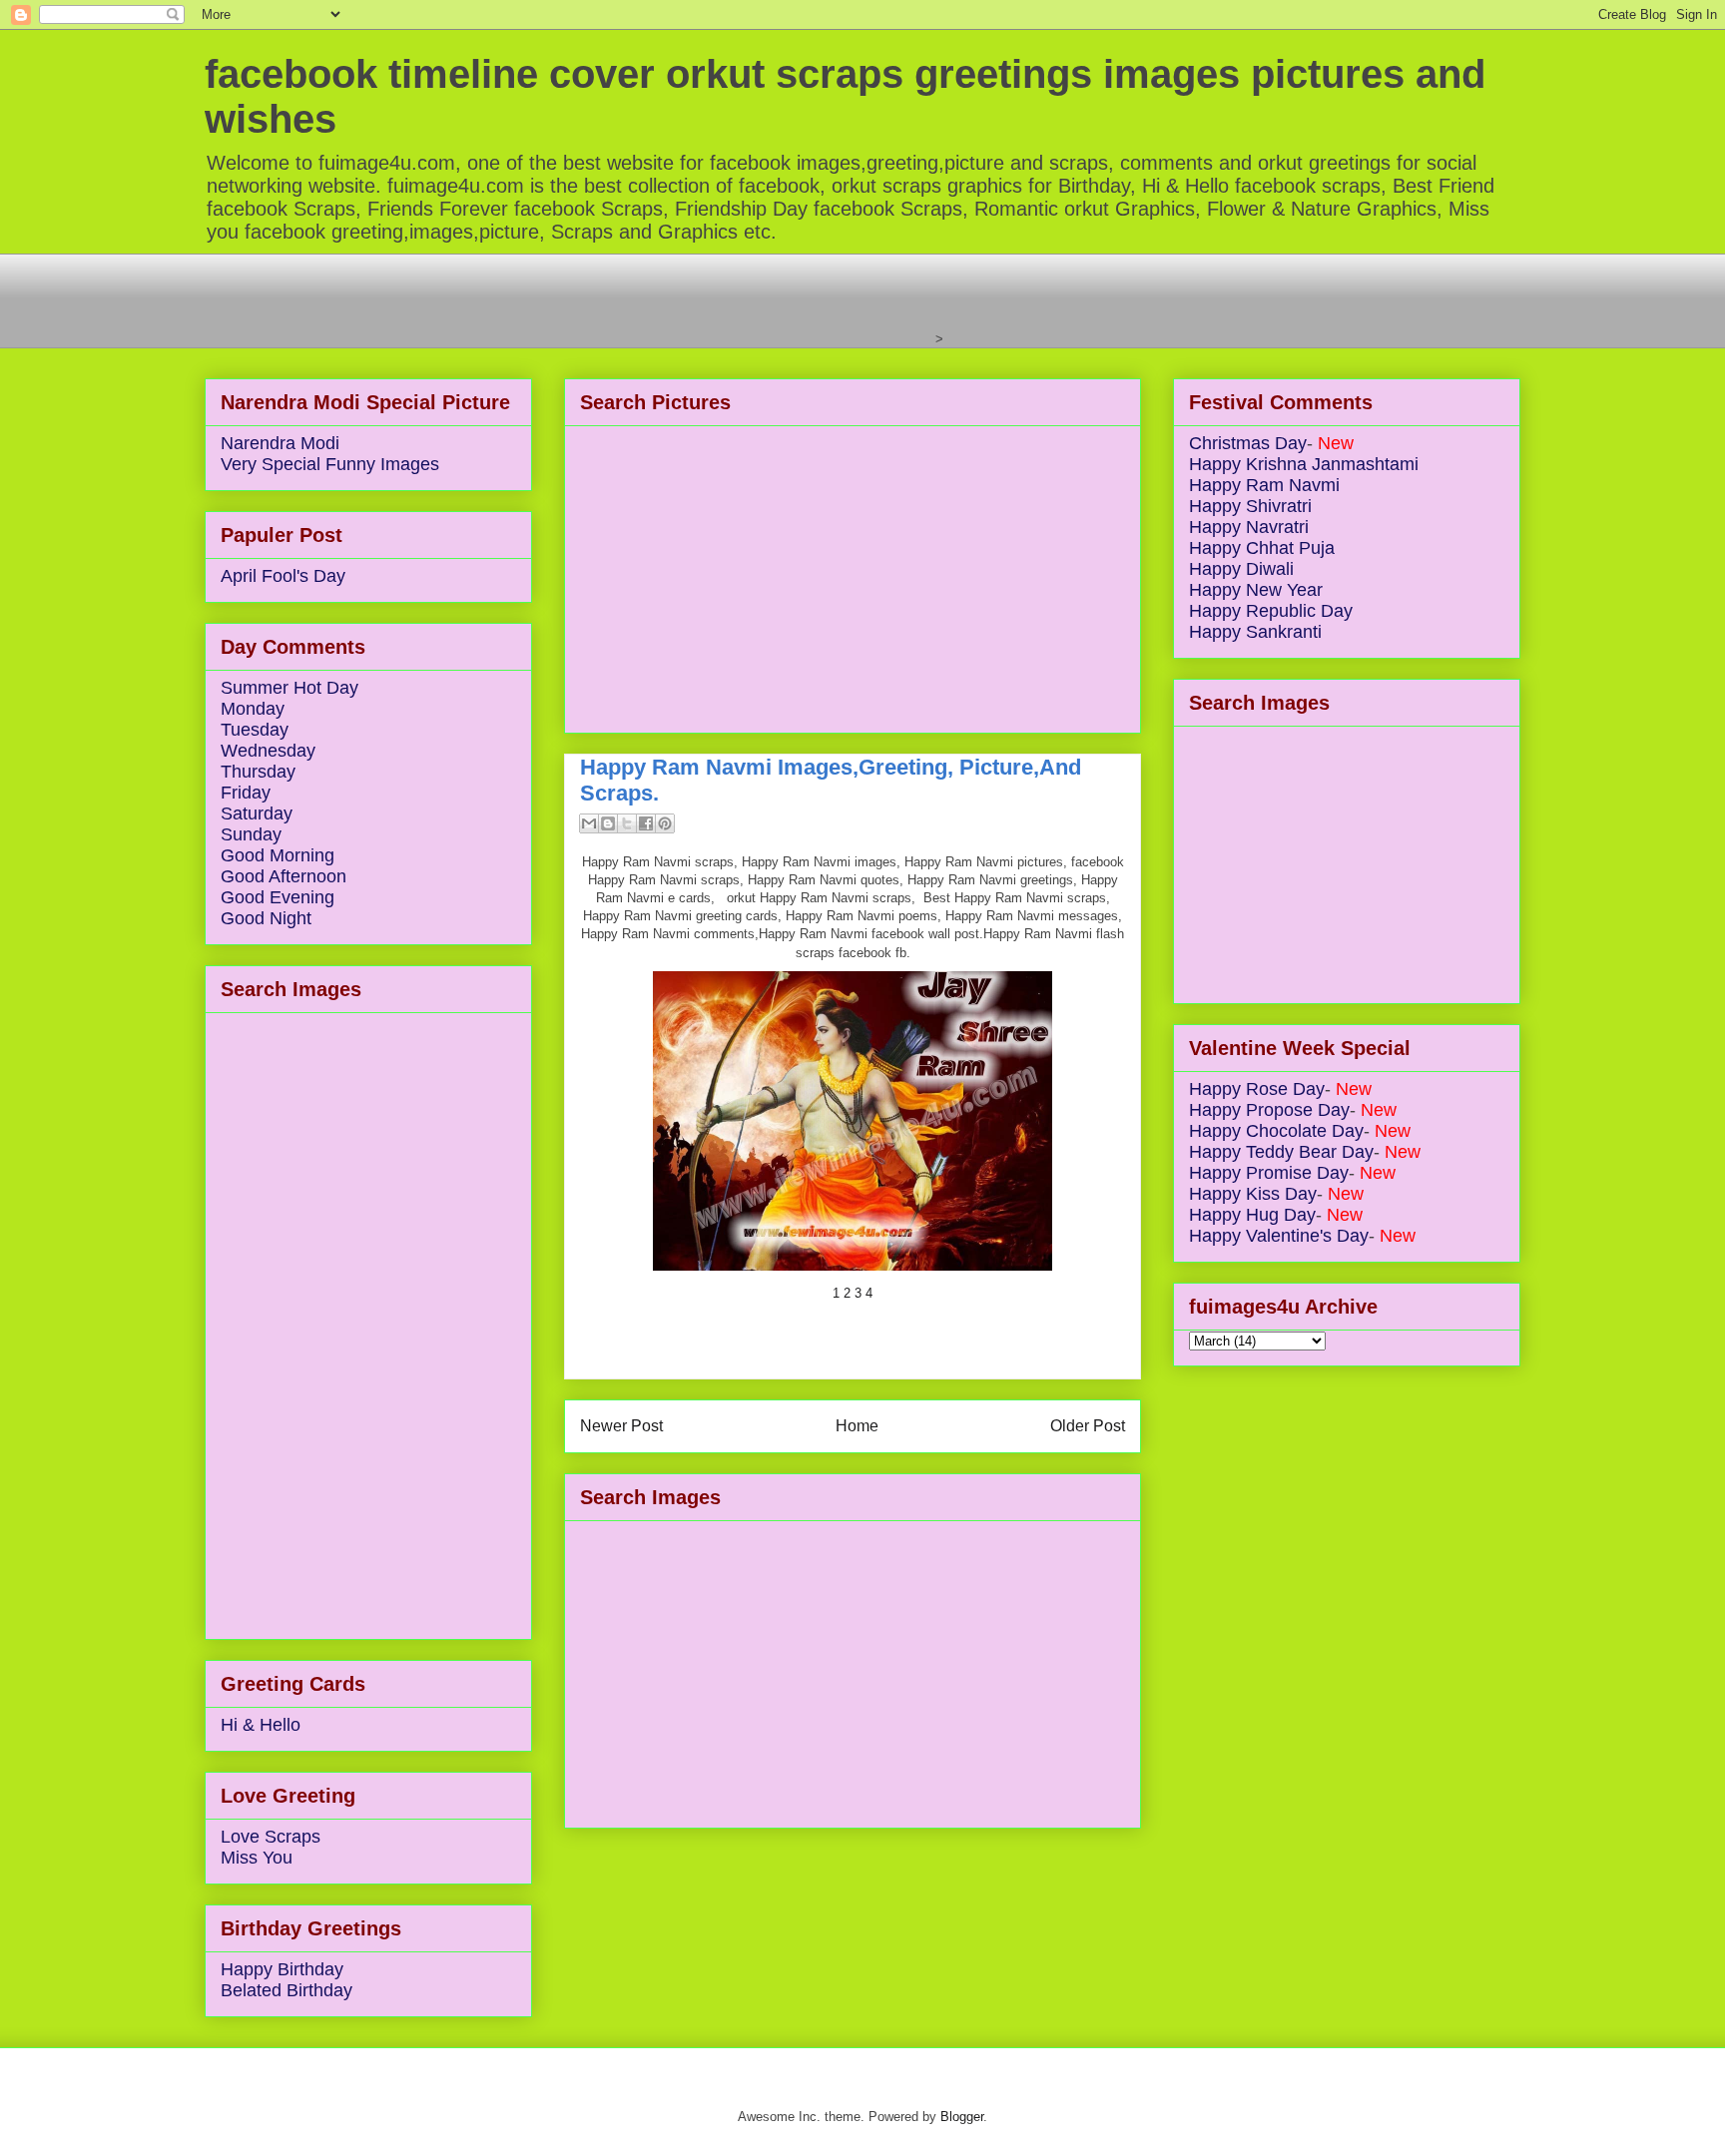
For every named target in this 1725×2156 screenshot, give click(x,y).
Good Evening (278, 897)
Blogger (962, 2117)
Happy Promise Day (1269, 1173)
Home (857, 1426)
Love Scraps (271, 1837)
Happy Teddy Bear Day (1281, 1152)
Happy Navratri (1249, 527)
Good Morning (278, 855)
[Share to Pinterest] (665, 823)
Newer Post (621, 1426)
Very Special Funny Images (330, 464)
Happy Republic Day (1271, 611)
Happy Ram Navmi (1264, 485)
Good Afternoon (284, 876)
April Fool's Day (283, 576)
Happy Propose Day (1269, 1110)
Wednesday (268, 751)
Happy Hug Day (1252, 1215)
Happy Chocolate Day (1276, 1131)
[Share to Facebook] (646, 823)
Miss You (257, 1858)
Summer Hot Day (289, 688)
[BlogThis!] (608, 823)
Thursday (258, 772)
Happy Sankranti (1255, 632)
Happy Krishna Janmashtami (1304, 464)
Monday (253, 709)
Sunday (251, 834)
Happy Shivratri (1250, 506)
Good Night (266, 918)
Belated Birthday (287, 1990)
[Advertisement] (568, 298)
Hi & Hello (261, 1725)
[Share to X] (627, 823)
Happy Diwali (1241, 569)
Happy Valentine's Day (1279, 1236)
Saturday (257, 813)
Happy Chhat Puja (1262, 548)
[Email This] (589, 823)
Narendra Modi (280, 443)
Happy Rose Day (1257, 1089)
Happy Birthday (282, 1969)
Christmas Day (1248, 443)
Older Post (1088, 1426)
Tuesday (255, 730)
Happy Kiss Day (1253, 1194)
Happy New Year (1256, 590)
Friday (246, 793)
